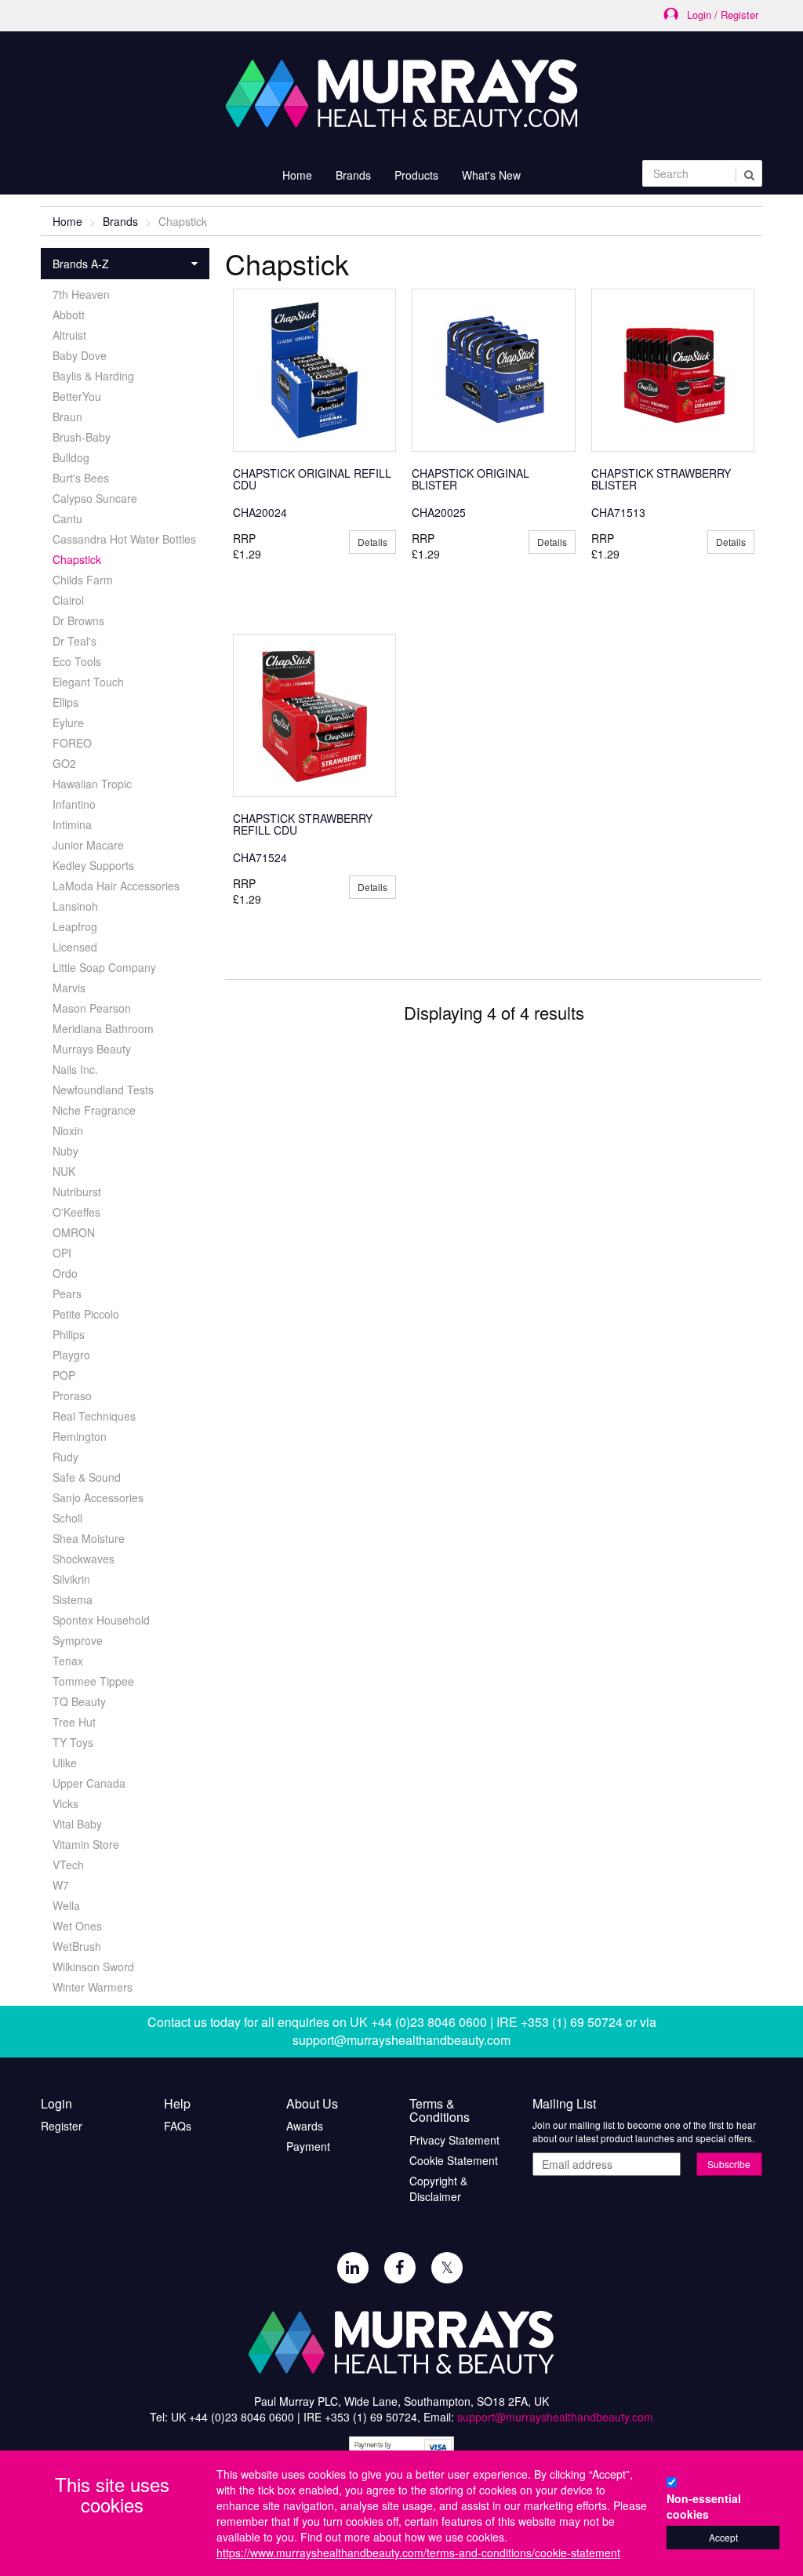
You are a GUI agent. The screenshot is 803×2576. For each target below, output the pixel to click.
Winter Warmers (93, 1987)
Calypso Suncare (95, 498)
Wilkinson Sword (93, 1967)
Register (62, 2126)
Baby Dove (80, 355)
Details (372, 542)
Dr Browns (78, 620)
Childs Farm (83, 580)
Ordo (65, 1273)
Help (177, 2104)
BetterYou (77, 396)
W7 (61, 1885)
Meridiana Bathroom (103, 1028)
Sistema (73, 1599)
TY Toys (73, 1742)
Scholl (67, 1518)
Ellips (65, 702)
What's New (491, 175)
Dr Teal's (74, 641)
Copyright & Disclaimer (438, 2189)
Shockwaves (84, 1559)
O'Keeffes (76, 1212)
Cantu (67, 518)
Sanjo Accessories (98, 1497)
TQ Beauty (79, 1701)
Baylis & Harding (93, 376)
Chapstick (77, 559)
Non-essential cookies (704, 2506)
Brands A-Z (81, 264)
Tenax (68, 1661)
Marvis (69, 988)
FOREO (72, 743)
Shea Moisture (89, 1538)
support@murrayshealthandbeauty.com (401, 2040)
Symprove (78, 1640)
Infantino (74, 804)
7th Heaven (81, 294)
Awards (305, 2126)
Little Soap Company (104, 967)
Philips (69, 1334)
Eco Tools (77, 661)
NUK (64, 1171)
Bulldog (71, 457)
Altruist (69, 335)
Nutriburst (77, 1192)
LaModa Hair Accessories (116, 886)
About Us (312, 2104)
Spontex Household (101, 1620)
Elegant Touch (88, 682)
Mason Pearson (92, 1008)
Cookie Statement (454, 2160)
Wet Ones (77, 1926)
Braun (67, 417)
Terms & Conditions (440, 2110)
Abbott (69, 315)
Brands (120, 221)
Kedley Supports (93, 865)
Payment (308, 2146)
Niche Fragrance (94, 1110)
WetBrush (77, 1946)
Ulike (65, 1763)
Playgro (71, 1355)
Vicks (65, 1803)
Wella (66, 1905)
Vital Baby (77, 1824)
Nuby (65, 1151)
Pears (67, 1293)
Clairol (68, 600)
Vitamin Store (86, 1844)
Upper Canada (89, 1783)
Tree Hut (74, 1722)
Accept (723, 2537)
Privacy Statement (454, 2140)
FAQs (178, 2126)
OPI (62, 1253)
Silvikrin (71, 1579)
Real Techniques (94, 1416)
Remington (80, 1436)
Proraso (72, 1395)
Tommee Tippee (93, 1681)
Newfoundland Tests (103, 1090)
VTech (68, 1865)
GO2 (64, 763)
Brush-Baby (82, 437)
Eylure (68, 722)
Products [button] (416, 175)
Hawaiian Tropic (92, 784)
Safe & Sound (87, 1477)
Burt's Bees (81, 478)
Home (297, 175)
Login (56, 2104)
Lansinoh (75, 906)
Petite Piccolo (86, 1314)
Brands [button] (353, 175)
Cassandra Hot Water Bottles (124, 539)
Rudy (65, 1457)
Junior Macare (88, 845)
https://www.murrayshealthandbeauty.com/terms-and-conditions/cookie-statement (418, 2552)
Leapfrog (75, 926)
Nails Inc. (75, 1069)
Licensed (75, 947)
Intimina (72, 824)
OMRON (74, 1232)
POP (64, 1375)
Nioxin (68, 1130)
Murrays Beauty (92, 1049)
